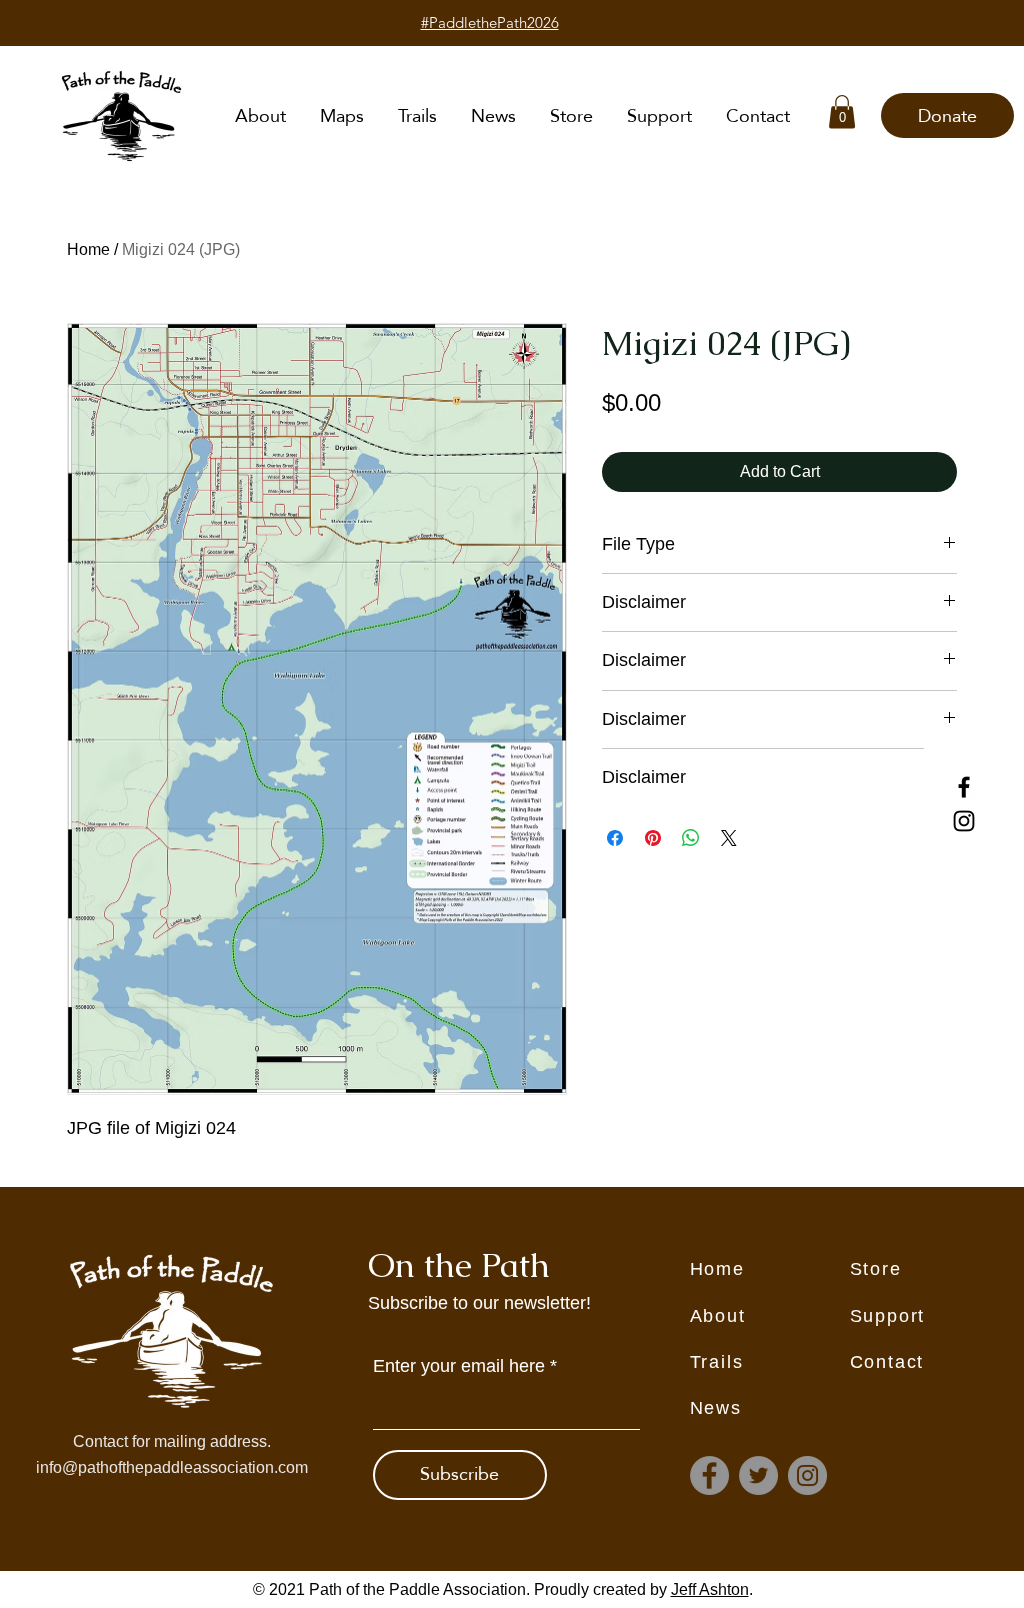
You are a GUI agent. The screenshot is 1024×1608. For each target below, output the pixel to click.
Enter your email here (459, 1366)
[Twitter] (758, 1475)
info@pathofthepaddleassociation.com (172, 1467)
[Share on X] (729, 838)
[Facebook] (964, 787)
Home (88, 249)
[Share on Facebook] (615, 838)
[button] (842, 111)
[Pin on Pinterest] (653, 838)
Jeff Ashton (710, 1589)
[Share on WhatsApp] (691, 838)
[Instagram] (964, 821)
